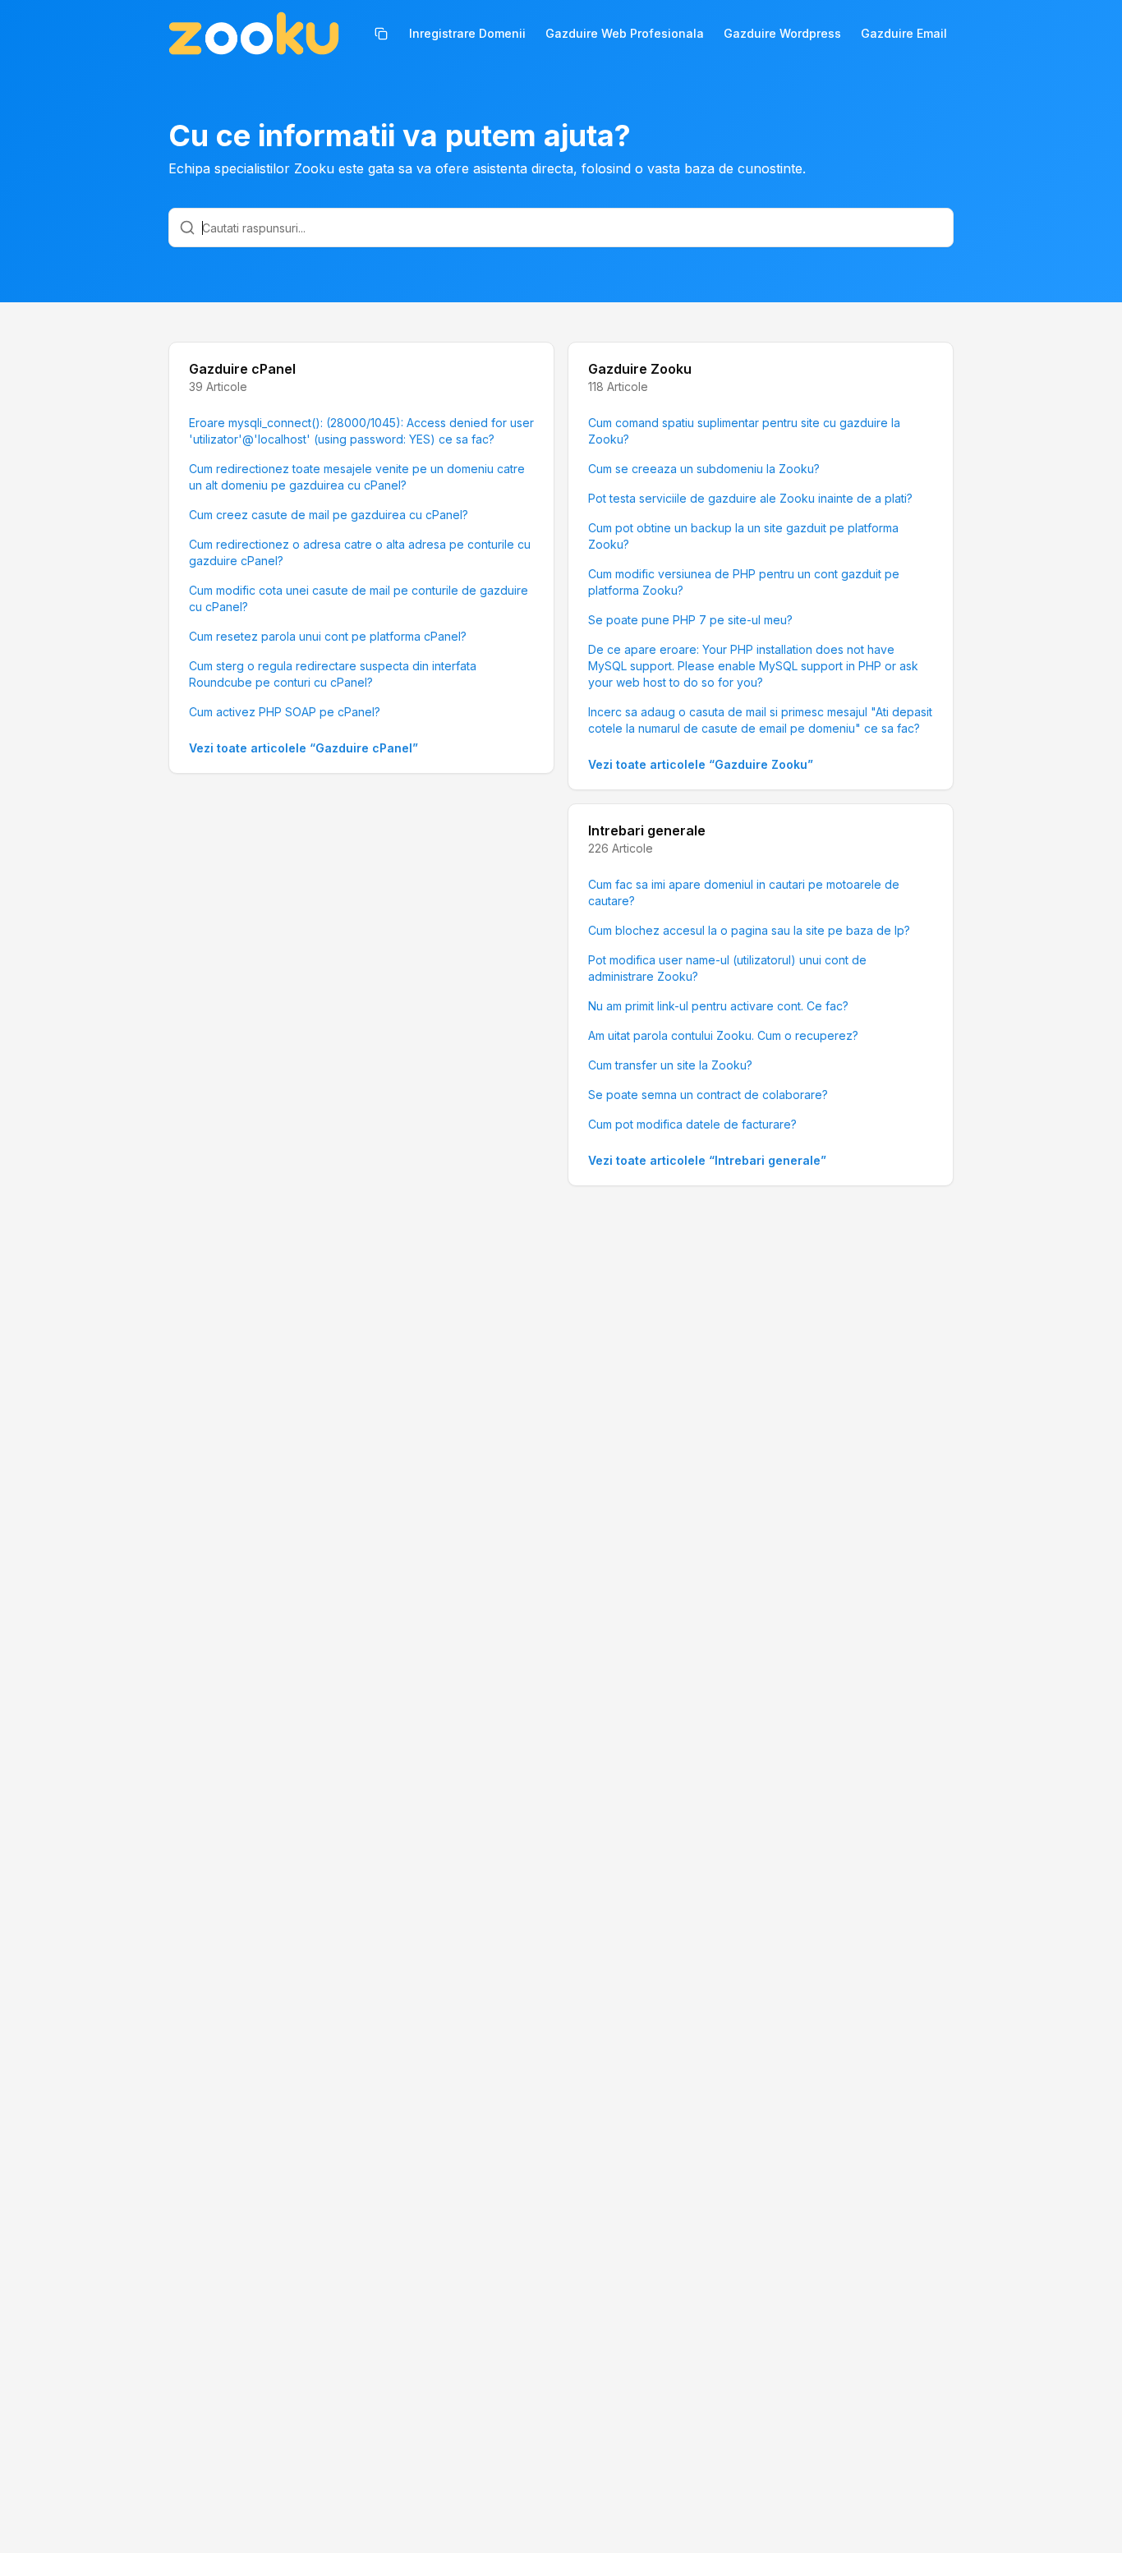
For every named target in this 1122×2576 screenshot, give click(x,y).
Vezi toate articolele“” (303, 748)
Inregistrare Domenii (467, 33)
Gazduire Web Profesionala (625, 33)
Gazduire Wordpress (782, 33)
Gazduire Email (904, 33)
